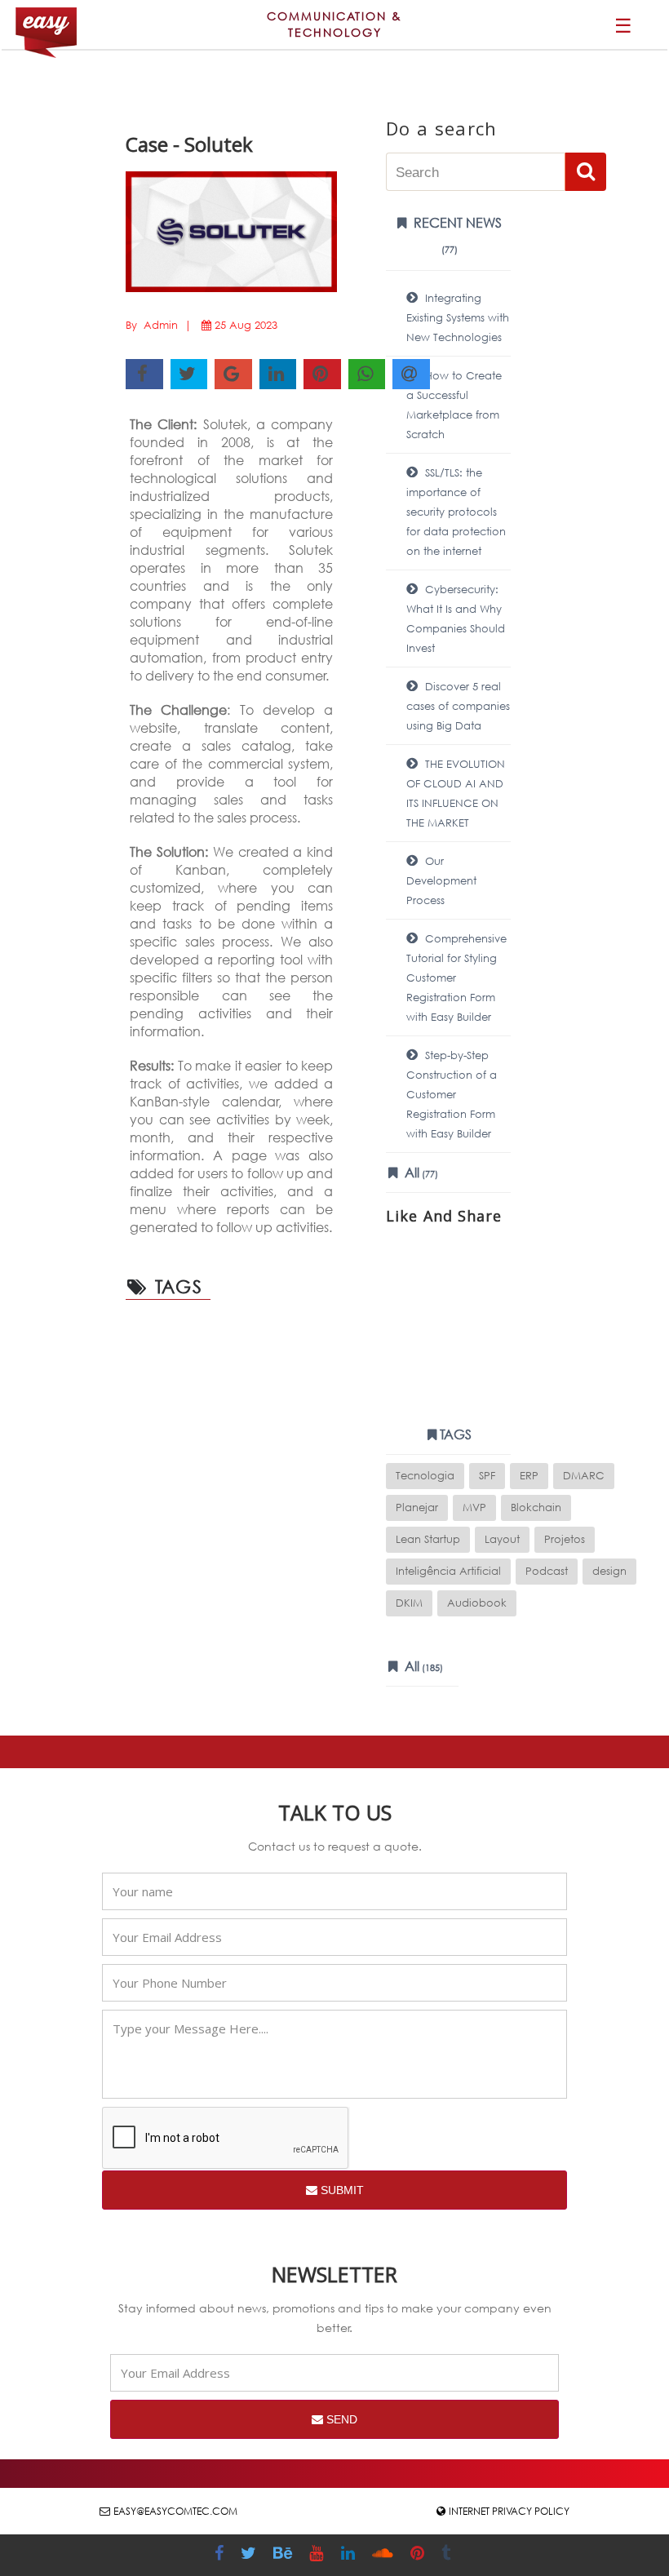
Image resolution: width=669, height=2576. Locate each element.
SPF (487, 1476)
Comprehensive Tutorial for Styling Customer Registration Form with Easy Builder (456, 978)
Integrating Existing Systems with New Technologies (458, 318)
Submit (341, 2190)
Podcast (547, 1571)
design (609, 1571)
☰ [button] (623, 24)
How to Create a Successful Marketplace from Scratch (454, 405)
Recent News (456, 235)
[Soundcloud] (385, 2555)
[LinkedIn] (350, 2555)
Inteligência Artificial (448, 1571)
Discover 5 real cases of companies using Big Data (458, 706)
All (420, 1172)
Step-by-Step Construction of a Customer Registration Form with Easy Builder (452, 1095)
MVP (474, 1507)
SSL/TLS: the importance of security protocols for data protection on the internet (456, 512)
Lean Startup (428, 1539)
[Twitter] (250, 2555)
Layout (502, 1539)
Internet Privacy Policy (509, 2511)
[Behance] (285, 2555)
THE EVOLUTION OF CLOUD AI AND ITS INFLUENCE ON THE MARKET (456, 794)
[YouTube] (318, 2555)
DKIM (409, 1603)
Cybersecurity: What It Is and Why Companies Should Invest (456, 619)
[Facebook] (221, 2555)
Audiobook (477, 1603)
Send (340, 2419)
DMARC (584, 1476)
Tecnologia (425, 1476)
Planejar (417, 1507)
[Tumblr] (448, 2555)
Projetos (565, 1539)
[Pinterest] (419, 2555)
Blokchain (536, 1507)
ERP (529, 1476)
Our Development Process (441, 881)
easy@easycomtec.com (175, 2511)
